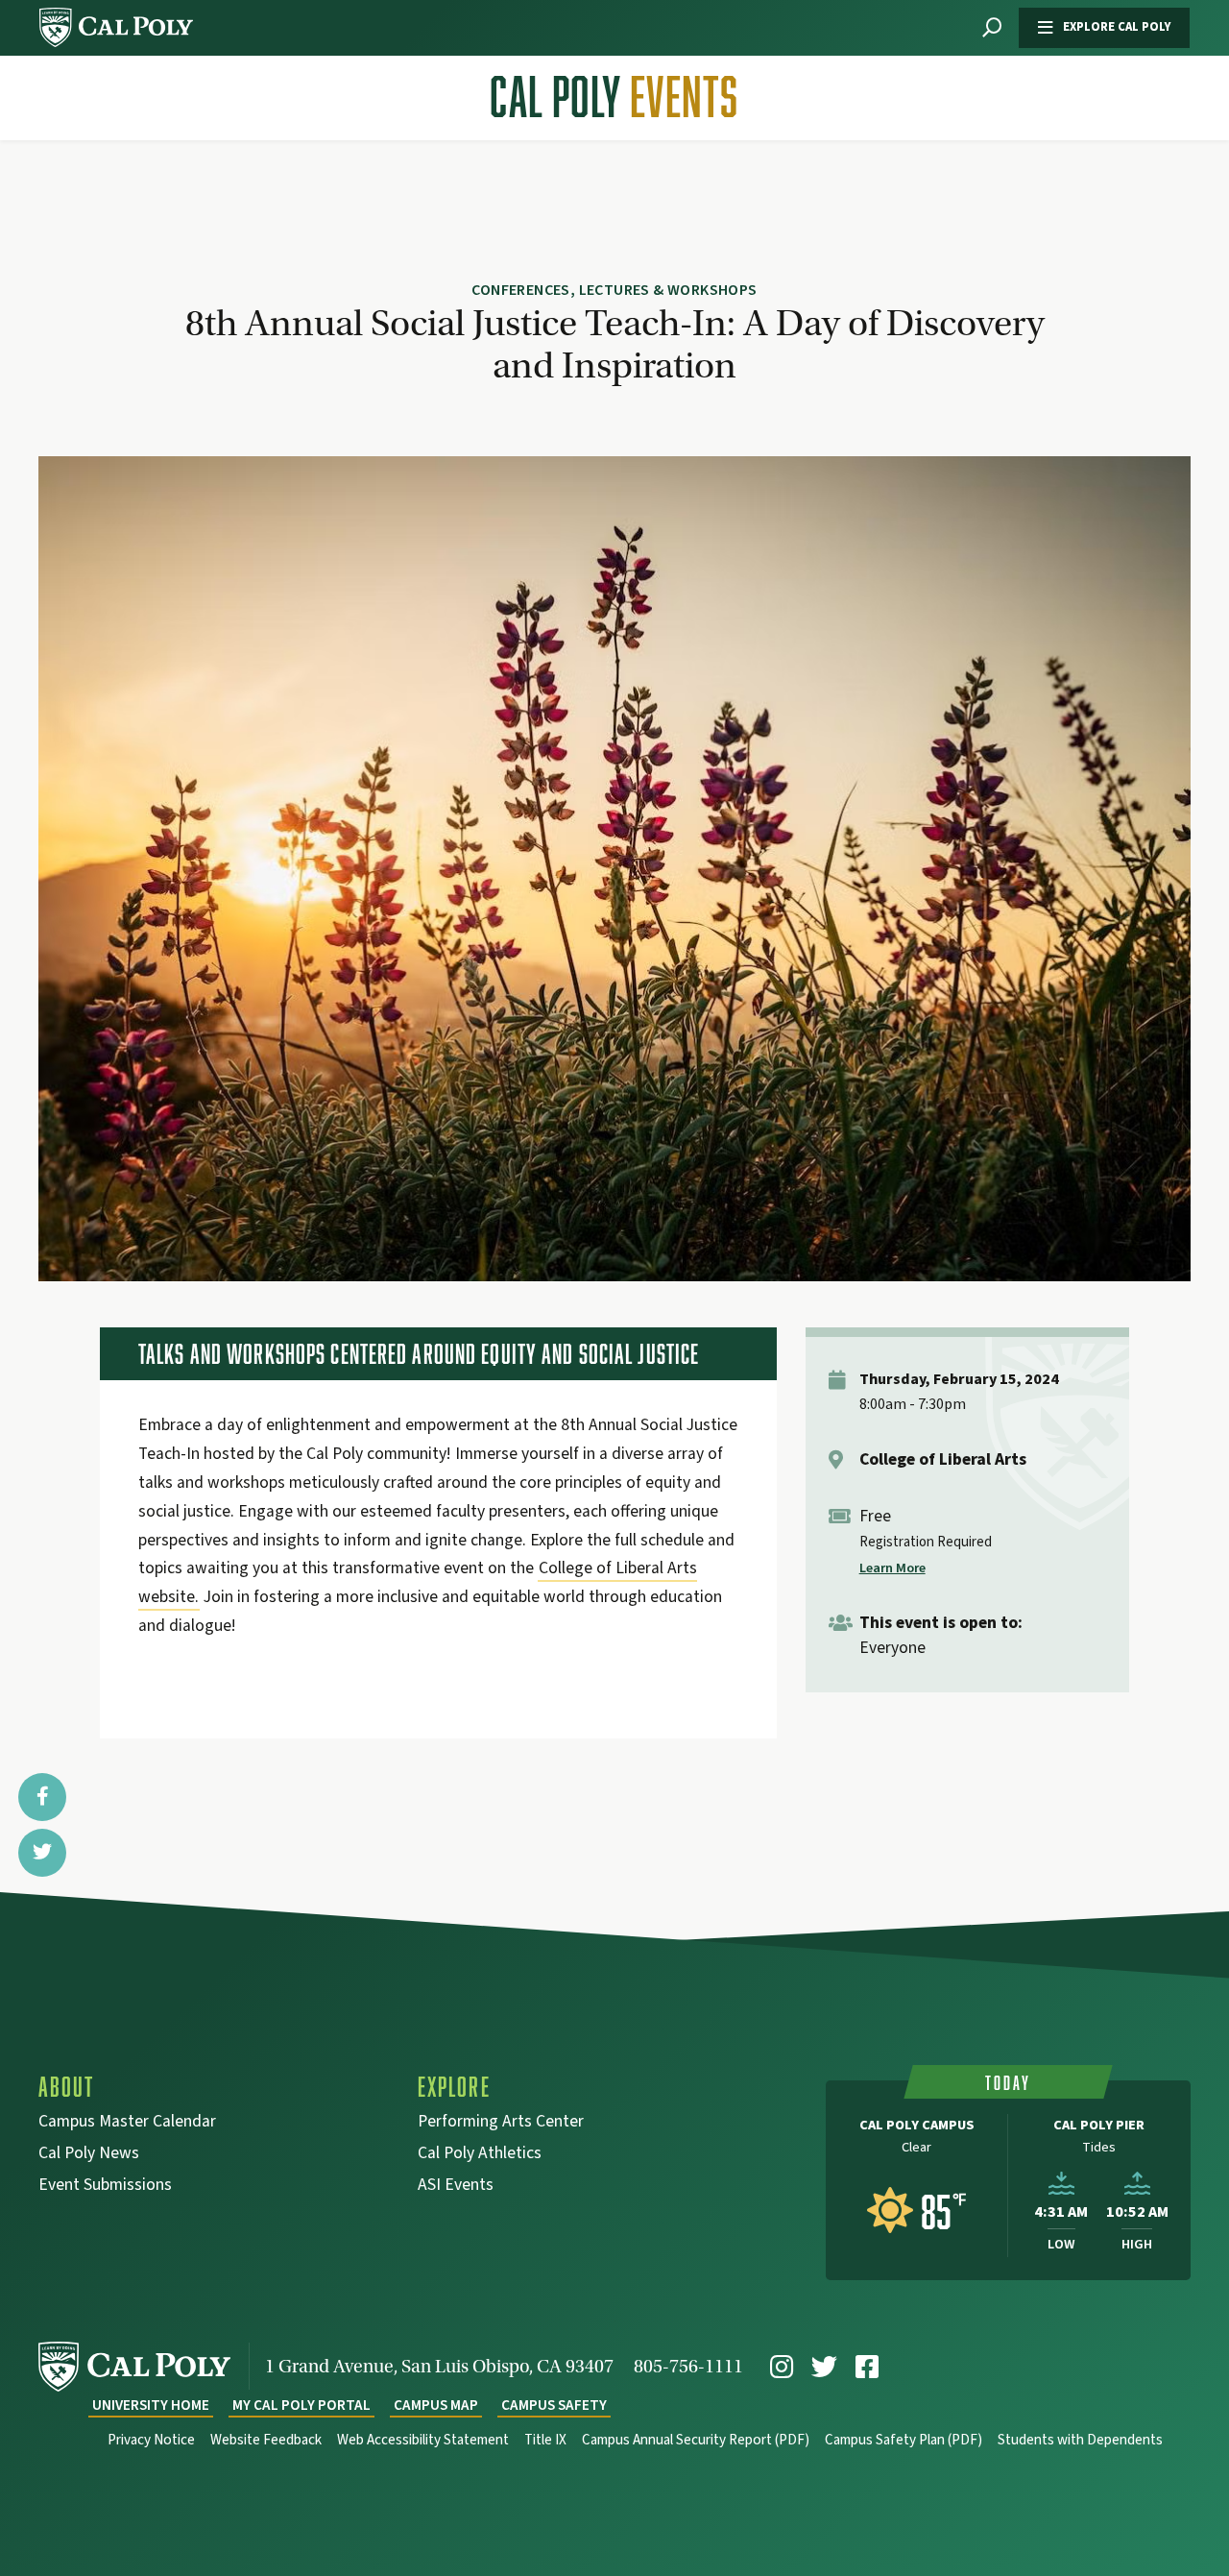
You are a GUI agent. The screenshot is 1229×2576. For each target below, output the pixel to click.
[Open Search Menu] (992, 28)
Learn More (892, 1568)
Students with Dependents (1080, 2440)
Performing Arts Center (501, 2123)
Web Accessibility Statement (423, 2440)
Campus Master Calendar (127, 2123)
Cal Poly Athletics (480, 2155)
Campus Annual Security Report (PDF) (696, 2440)
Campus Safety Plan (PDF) (904, 2440)
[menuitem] (782, 2367)
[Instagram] (782, 2367)
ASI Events (456, 2187)
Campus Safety (554, 2406)
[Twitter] (824, 2367)
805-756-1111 (688, 2366)
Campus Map (436, 2406)
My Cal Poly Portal (301, 2406)
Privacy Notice (151, 2440)
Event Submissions (105, 2187)
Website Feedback (266, 2440)
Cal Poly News (89, 2155)
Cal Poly (614, 97)
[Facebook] (867, 2367)
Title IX (545, 2440)
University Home (151, 2406)
